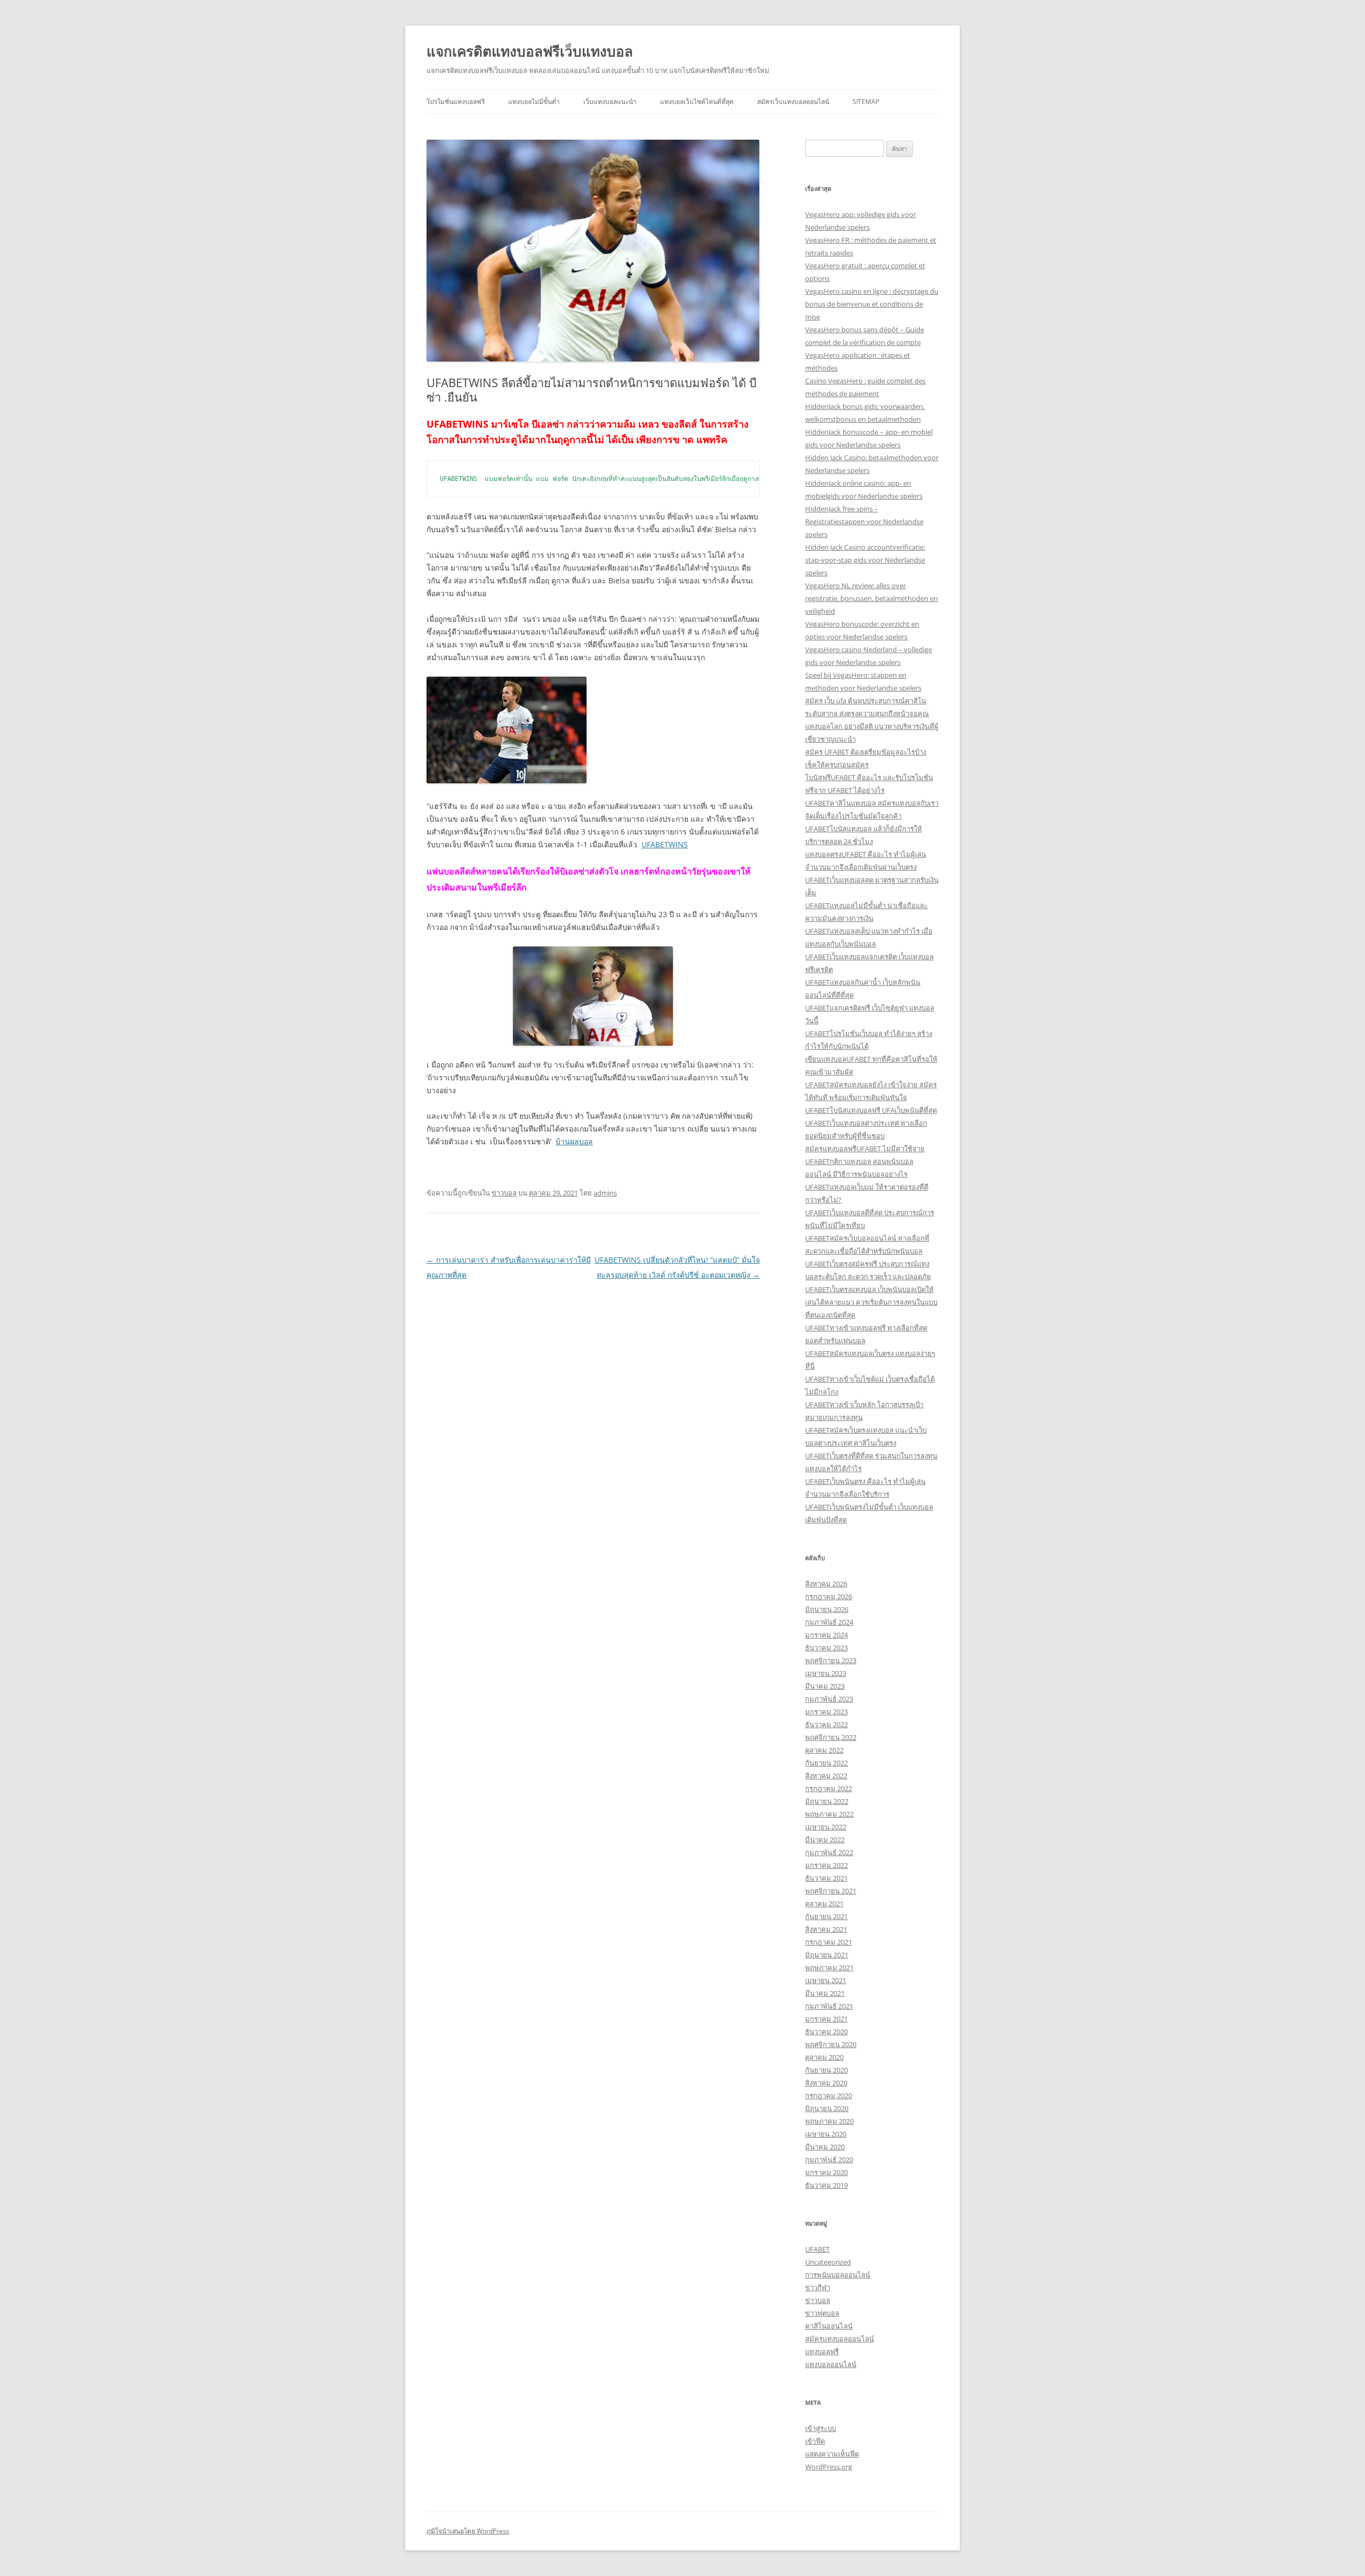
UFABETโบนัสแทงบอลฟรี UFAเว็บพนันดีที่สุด (871, 1110)
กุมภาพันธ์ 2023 (829, 1699)
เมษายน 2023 (826, 1673)
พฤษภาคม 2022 (829, 1814)
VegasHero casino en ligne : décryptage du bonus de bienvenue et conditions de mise (872, 304)
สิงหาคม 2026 (826, 1584)
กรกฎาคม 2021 (829, 1942)
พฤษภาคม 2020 (829, 2121)
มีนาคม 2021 (825, 1993)
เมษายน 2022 (826, 1827)
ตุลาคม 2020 (824, 2057)
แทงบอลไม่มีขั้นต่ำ (534, 102)
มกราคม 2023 (826, 1712)
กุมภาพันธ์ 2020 (829, 2160)
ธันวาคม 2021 (826, 1878)
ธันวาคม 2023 (826, 1648)
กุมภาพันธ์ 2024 (829, 1622)
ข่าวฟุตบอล (822, 2313)
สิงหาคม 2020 (826, 2083)
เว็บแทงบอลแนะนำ (610, 102)
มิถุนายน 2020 (827, 2108)
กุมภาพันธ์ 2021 (829, 2006)
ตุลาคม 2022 (824, 1750)
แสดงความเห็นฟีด (832, 2454)
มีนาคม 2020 (825, 2147)
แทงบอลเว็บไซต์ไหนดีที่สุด (697, 102)
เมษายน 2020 (826, 2134)
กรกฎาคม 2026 (829, 1596)
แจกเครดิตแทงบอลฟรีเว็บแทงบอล (530, 51)
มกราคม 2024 (826, 1635)
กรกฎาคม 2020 (829, 2096)
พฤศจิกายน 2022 (831, 1737)
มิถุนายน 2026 (827, 1609)
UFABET (817, 2249)
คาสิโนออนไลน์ (829, 2326)
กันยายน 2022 (826, 1763)
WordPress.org (829, 2467)
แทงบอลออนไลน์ (831, 2364)
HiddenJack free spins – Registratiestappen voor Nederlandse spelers (864, 521)
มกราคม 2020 (826, 2172)
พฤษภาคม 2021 (829, 1968)
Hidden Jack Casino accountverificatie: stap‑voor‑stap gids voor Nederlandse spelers (865, 560)
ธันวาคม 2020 (826, 2032)
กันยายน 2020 (826, 2070)
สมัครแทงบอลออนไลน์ (840, 2339)
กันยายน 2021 (826, 1916)
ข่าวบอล (504, 1193)
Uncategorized (828, 2262)
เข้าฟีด (815, 2441)
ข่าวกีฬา (818, 2288)
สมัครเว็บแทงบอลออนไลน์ (793, 102)
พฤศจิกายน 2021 (831, 1891)
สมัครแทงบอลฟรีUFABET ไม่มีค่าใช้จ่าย (865, 1149)
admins (605, 1193)
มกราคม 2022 (826, 1865)
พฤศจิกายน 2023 (831, 1660)
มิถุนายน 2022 (827, 1801)
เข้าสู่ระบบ (821, 2428)
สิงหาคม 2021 (826, 1929)
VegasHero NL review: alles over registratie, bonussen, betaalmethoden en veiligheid (872, 598)
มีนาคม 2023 (825, 1686)
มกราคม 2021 (826, 2019)
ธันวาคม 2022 (826, 1724)
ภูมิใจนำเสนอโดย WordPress (468, 2531)
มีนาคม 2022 (825, 1840)
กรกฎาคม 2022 (829, 1788)
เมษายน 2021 (826, 1980)
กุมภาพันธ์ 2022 (829, 1852)
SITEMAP (866, 102)
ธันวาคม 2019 (826, 2185)
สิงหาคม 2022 (826, 1776)
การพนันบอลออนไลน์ (838, 2275)
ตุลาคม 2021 (824, 1904)
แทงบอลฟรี (822, 2352)
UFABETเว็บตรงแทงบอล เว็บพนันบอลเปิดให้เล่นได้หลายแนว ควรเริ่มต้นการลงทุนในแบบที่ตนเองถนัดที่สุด (871, 1302)
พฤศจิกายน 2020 (831, 2044)
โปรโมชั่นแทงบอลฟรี (456, 102)
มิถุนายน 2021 (827, 1955)
